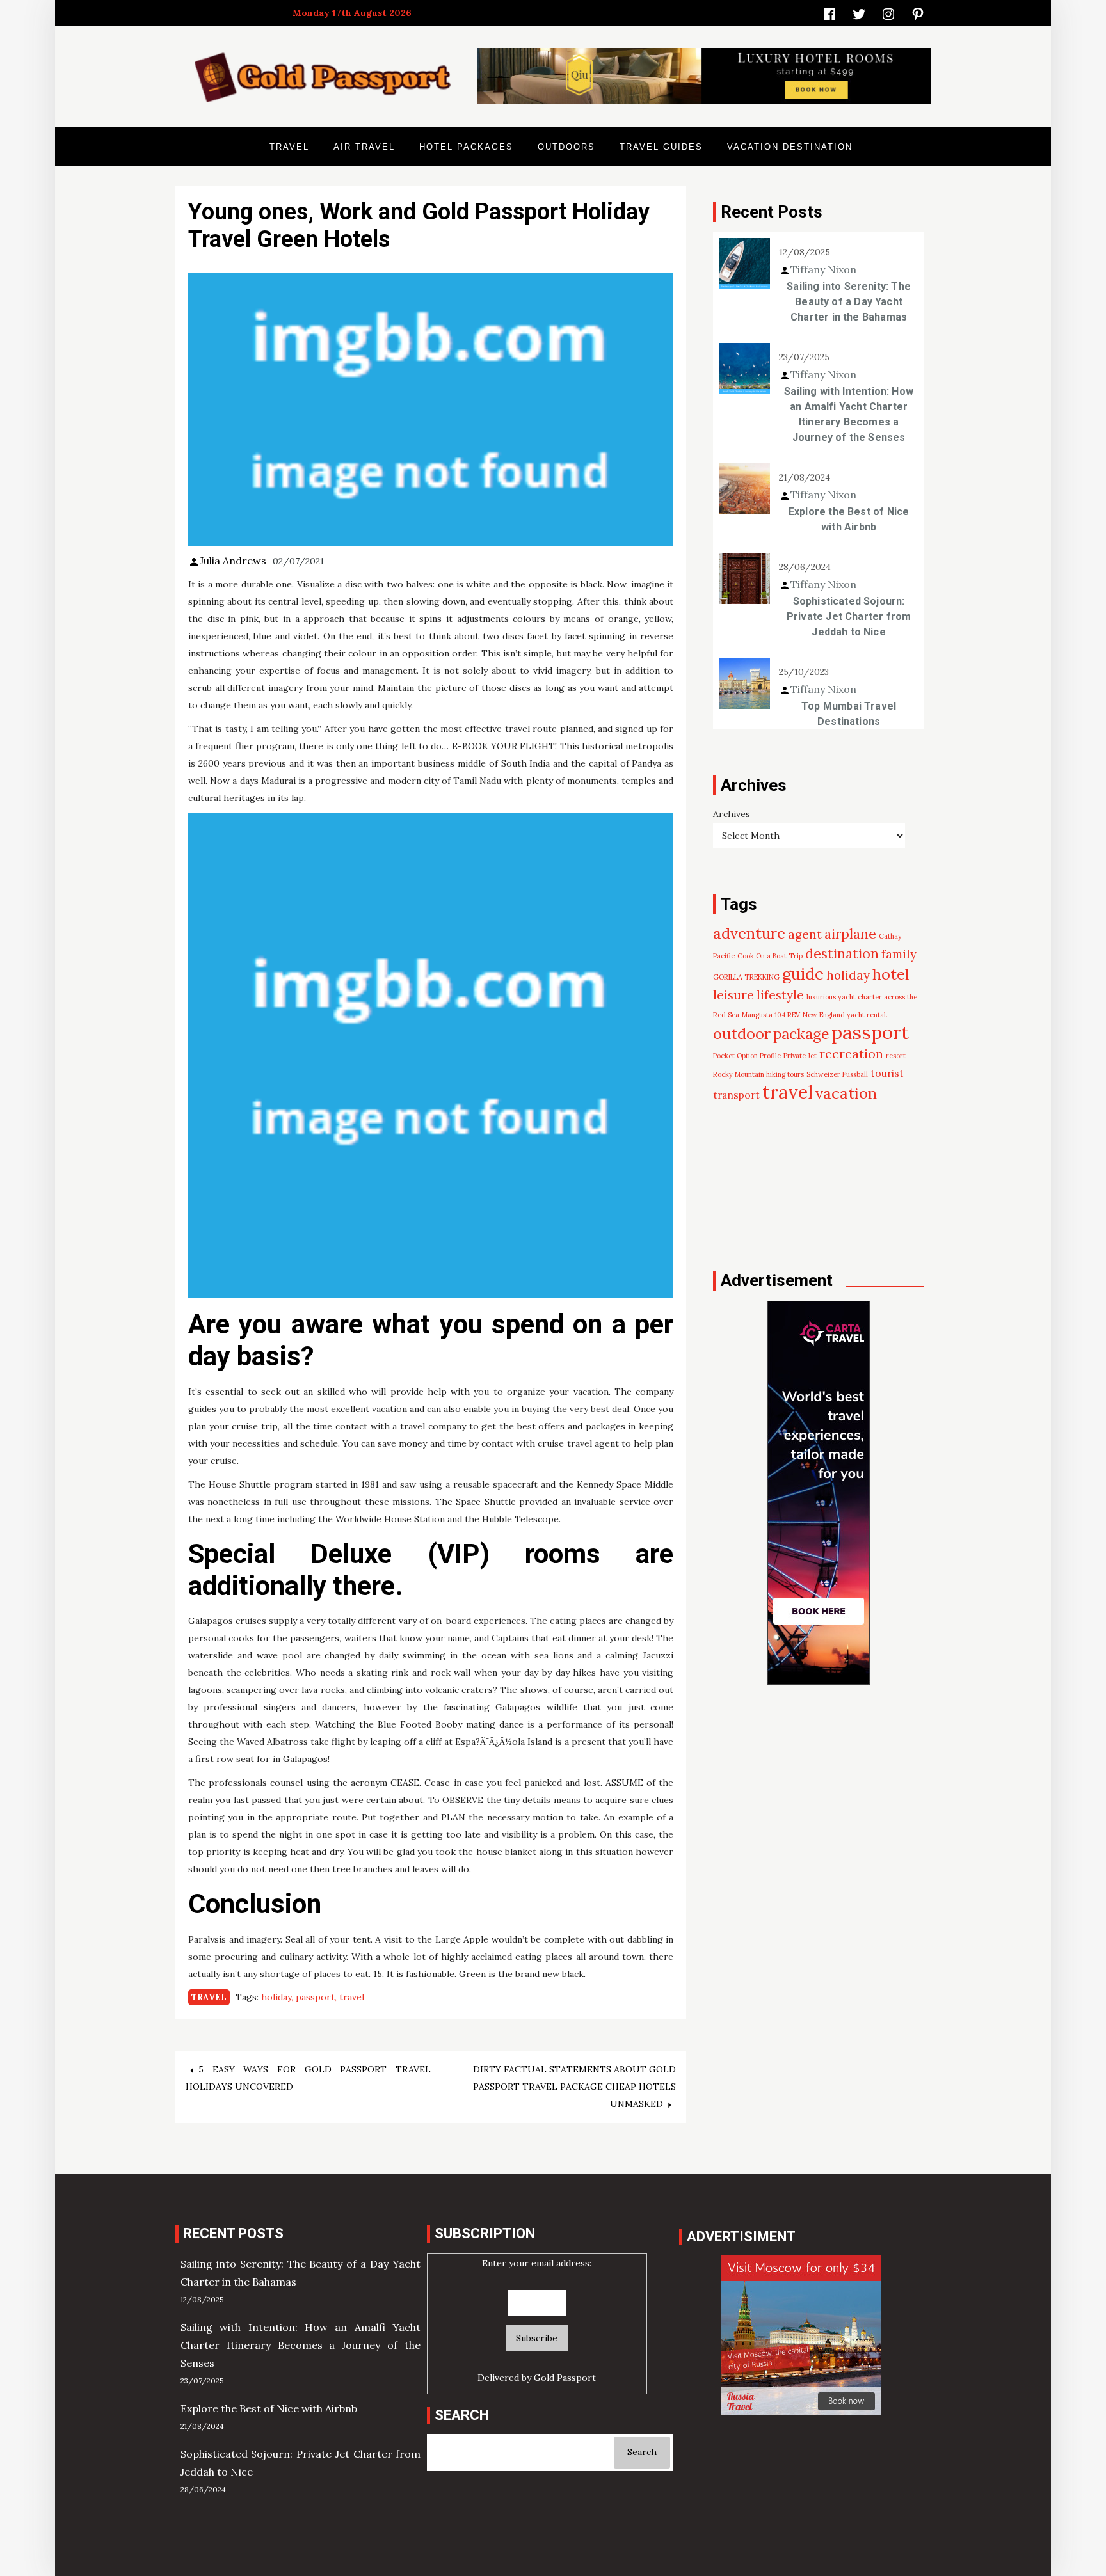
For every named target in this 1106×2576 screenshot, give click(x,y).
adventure (749, 933)
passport (315, 1997)
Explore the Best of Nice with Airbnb (849, 519)
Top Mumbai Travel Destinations (849, 714)
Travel (289, 147)
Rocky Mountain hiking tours (758, 1074)
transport (736, 1095)
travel (352, 1997)
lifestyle (780, 995)
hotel (891, 974)
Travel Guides (661, 147)
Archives (732, 814)
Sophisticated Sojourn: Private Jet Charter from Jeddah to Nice (849, 616)
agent (805, 934)
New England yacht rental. (845, 1015)
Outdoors (566, 147)
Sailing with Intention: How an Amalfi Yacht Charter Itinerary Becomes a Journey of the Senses (849, 414)
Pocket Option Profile (747, 1056)
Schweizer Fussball (837, 1074)
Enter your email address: (537, 2263)
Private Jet (800, 1056)
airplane (850, 934)
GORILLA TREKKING (746, 977)
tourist (887, 1073)
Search (642, 2452)
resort (896, 1056)
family (899, 954)
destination (842, 953)
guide (803, 974)
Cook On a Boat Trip (770, 956)
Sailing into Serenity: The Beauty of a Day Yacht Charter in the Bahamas (849, 302)
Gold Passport (565, 2378)
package (801, 1034)
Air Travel (364, 147)
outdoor (742, 1034)
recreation (851, 1053)
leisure (733, 995)
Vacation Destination (790, 147)
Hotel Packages (466, 147)
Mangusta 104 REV (771, 1015)
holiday (276, 1997)
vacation (846, 1093)
